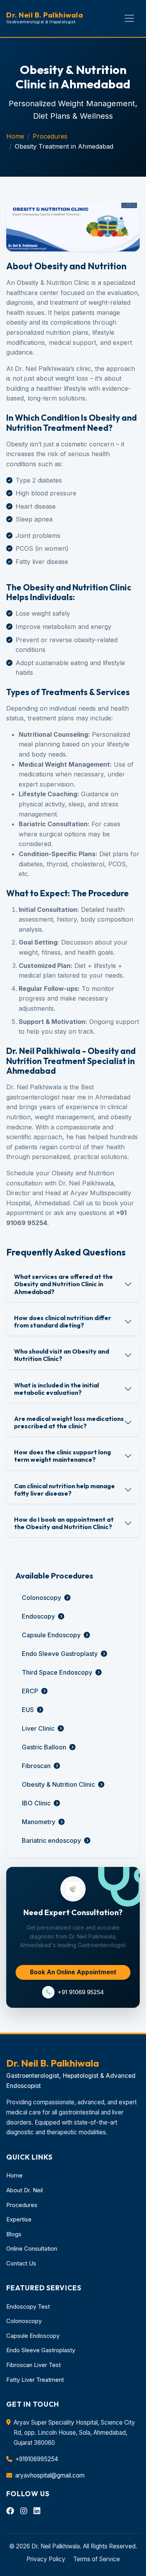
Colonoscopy (41, 1598)
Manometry (39, 1822)
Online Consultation (32, 2249)
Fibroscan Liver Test (33, 2365)
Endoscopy (38, 1616)
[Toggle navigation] (129, 18)
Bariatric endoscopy (51, 1840)
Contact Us (21, 2263)
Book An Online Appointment (73, 1972)
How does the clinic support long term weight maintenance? (62, 1456)
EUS (28, 1710)
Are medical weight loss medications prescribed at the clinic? (69, 1422)
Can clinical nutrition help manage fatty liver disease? (64, 1490)
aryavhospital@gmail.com (50, 2475)
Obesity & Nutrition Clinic (58, 1784)
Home (15, 136)
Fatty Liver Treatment (35, 2380)
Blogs (14, 2234)
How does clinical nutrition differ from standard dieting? (62, 1321)
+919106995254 (37, 2459)
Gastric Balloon (44, 1747)
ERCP (30, 1691)
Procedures (50, 136)
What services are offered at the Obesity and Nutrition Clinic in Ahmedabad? (63, 1284)
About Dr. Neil (25, 2190)
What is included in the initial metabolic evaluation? (56, 1389)
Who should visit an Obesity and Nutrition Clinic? (62, 1355)
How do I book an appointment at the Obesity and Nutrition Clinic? (64, 1523)
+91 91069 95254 (81, 1992)
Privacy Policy (46, 2559)
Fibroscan (36, 1766)
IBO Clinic (36, 1803)
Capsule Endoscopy (51, 1635)
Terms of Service (97, 2559)
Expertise (19, 2220)
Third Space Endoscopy (57, 1672)
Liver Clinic (38, 1728)
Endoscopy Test (28, 2307)
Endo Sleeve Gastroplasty (60, 1654)
